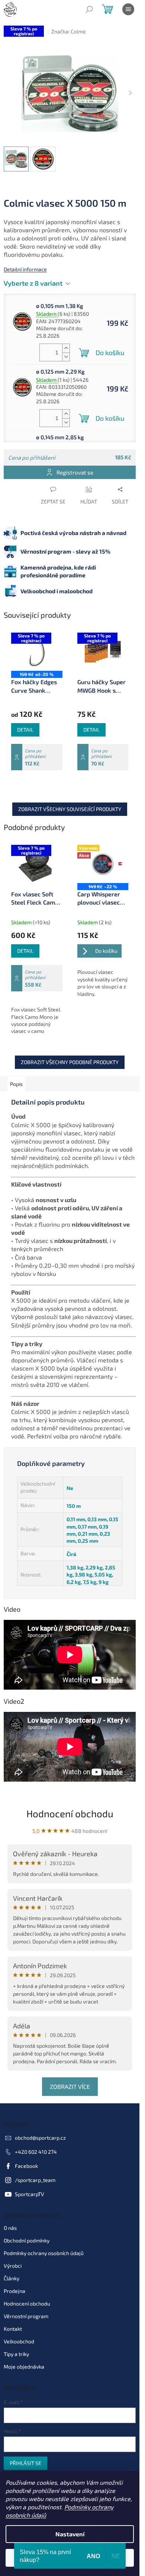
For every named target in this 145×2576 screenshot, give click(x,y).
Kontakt (13, 2329)
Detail (25, 730)
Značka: (69, 31)
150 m (74, 1506)
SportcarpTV (30, 2194)
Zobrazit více (70, 2086)
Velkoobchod (19, 2341)
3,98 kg (83, 1574)
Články (12, 2278)
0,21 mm (88, 1534)
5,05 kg (103, 1574)
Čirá (71, 1554)
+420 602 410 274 (36, 2152)
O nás (10, 2228)
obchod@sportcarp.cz (40, 2138)
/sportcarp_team (35, 2180)
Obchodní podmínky (27, 2240)
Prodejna (14, 2291)
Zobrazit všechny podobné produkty (70, 1062)
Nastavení (70, 2534)
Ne (70, 1488)
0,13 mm (97, 1519)
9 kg (104, 1582)
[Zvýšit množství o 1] (66, 348)
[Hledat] (89, 9)
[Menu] (128, 9)
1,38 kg (75, 1567)
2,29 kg (94, 1567)
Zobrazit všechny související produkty (70, 809)
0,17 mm (87, 1527)
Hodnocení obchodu (70, 1813)
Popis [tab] (16, 1084)
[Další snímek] (130, 93)
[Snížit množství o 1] (66, 357)
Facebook (26, 2166)
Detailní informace (25, 269)
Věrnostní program (26, 2316)
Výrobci (13, 2266)
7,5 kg (90, 1582)
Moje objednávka (24, 2367)
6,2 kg (74, 1582)
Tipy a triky (16, 2354)
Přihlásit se (25, 2463)
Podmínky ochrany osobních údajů (44, 2253)
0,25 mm (88, 1541)
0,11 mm (76, 1519)
